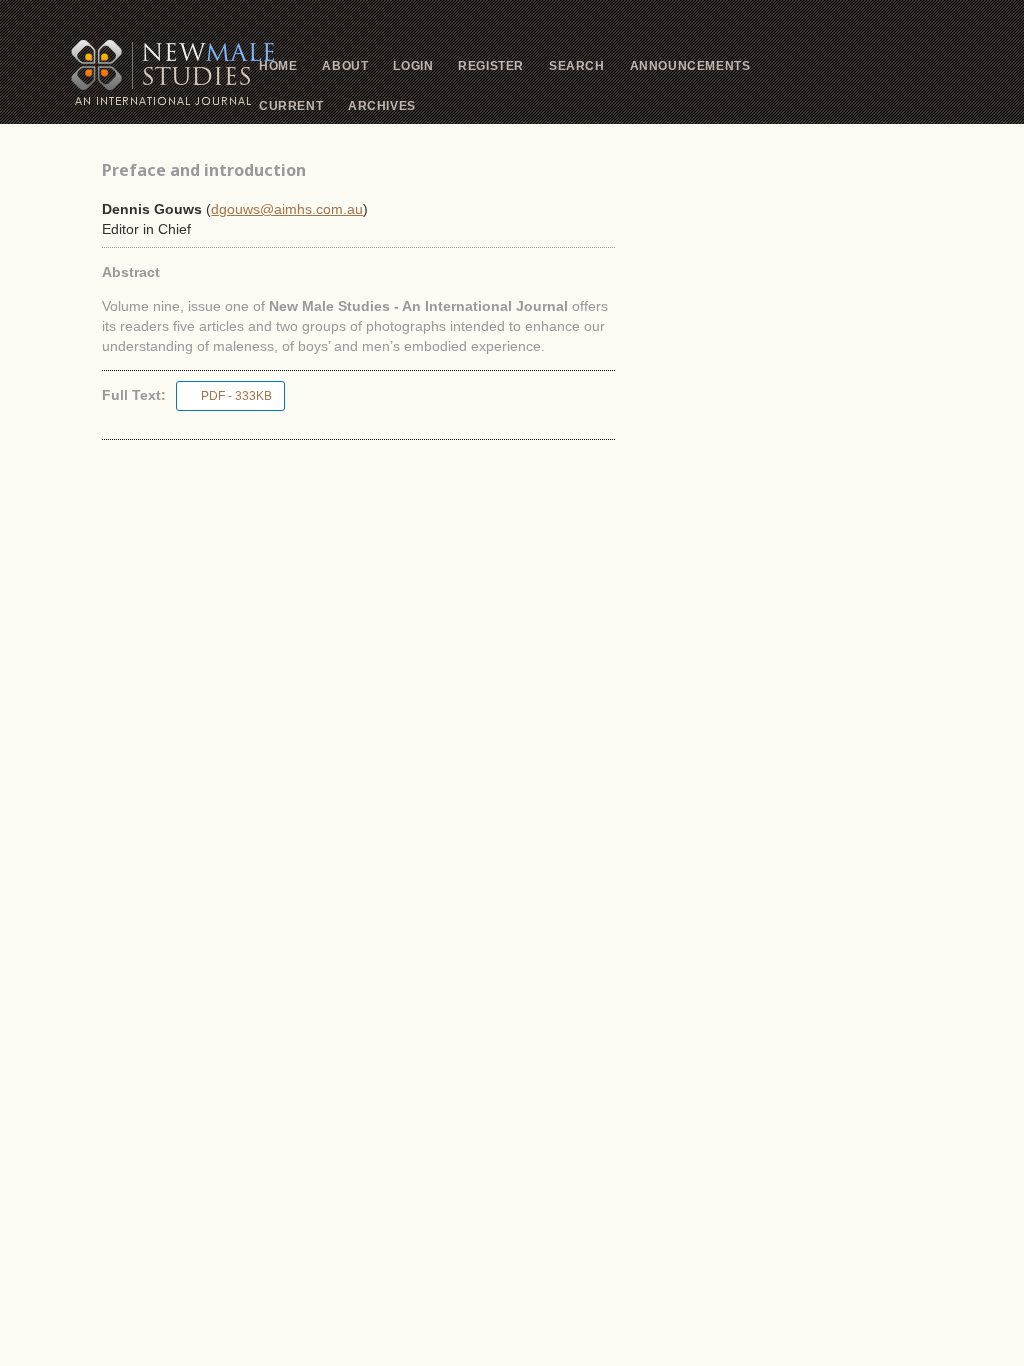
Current (291, 106)
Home (278, 66)
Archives (382, 106)
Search (577, 66)
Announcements (690, 66)
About (345, 66)
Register (491, 66)
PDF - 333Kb (236, 396)
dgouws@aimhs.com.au (287, 209)
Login (413, 66)
